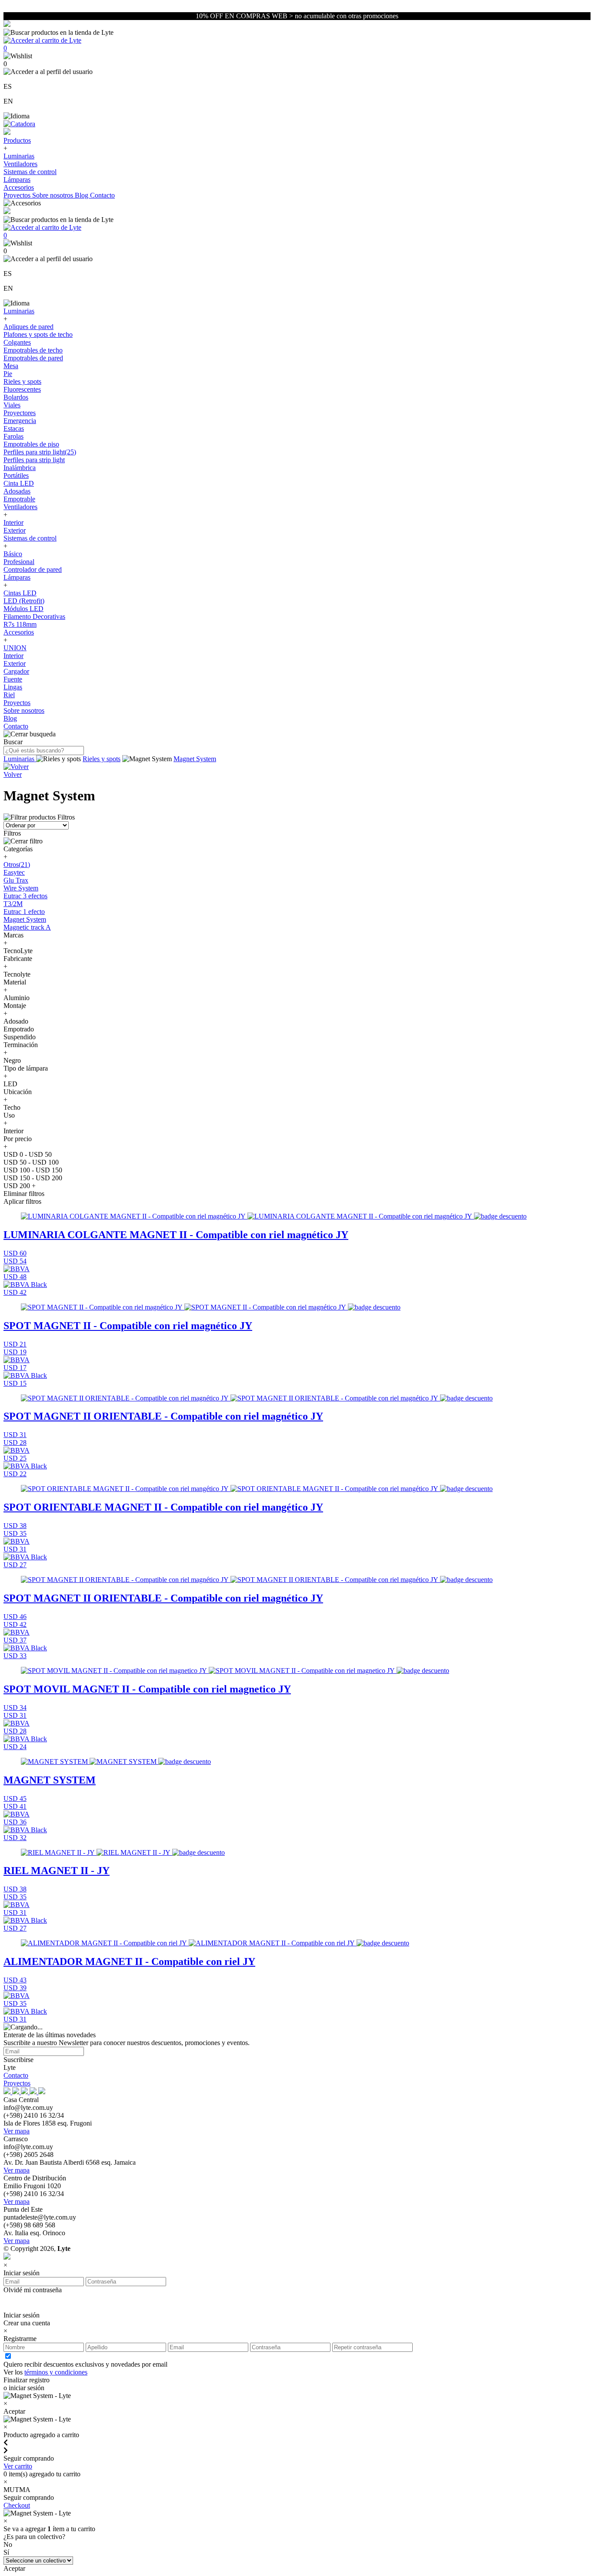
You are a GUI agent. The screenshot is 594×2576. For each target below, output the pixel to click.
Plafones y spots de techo (38, 334)
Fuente (13, 679)
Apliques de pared (28, 327)
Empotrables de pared (33, 358)
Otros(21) (17, 865)
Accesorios (19, 187)
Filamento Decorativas (34, 616)
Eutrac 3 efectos (25, 896)
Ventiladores (20, 164)
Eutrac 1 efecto (24, 912)
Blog (82, 195)
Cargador (16, 671)
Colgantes (17, 342)
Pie (8, 374)
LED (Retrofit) (24, 601)
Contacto (102, 195)
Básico (13, 554)
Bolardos (16, 397)
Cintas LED (20, 593)
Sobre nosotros (53, 195)
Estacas (14, 428)
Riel (9, 695)
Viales (12, 405)
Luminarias (19, 156)
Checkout (17, 2505)
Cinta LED (19, 483)
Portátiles (16, 475)
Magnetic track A (27, 927)
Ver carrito (18, 2466)
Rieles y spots (22, 381)
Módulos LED (23, 609)
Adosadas (17, 491)
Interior (13, 522)
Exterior (15, 530)
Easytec (14, 872)
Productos (17, 140)
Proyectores (20, 413)
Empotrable (19, 499)
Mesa (11, 366)
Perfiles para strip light (34, 460)
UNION (15, 648)
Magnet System (195, 759)
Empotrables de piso (31, 444)
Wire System (21, 888)
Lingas (13, 687)
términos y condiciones (56, 2372)
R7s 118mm (20, 624)
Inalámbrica (20, 468)
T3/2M (13, 904)
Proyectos (18, 195)
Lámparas (17, 180)
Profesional (19, 562)
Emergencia (20, 421)
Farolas (13, 436)
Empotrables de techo (33, 350)
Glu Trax (16, 880)
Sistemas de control (30, 172)
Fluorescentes (22, 389)
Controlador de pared (33, 569)
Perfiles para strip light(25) (40, 452)
